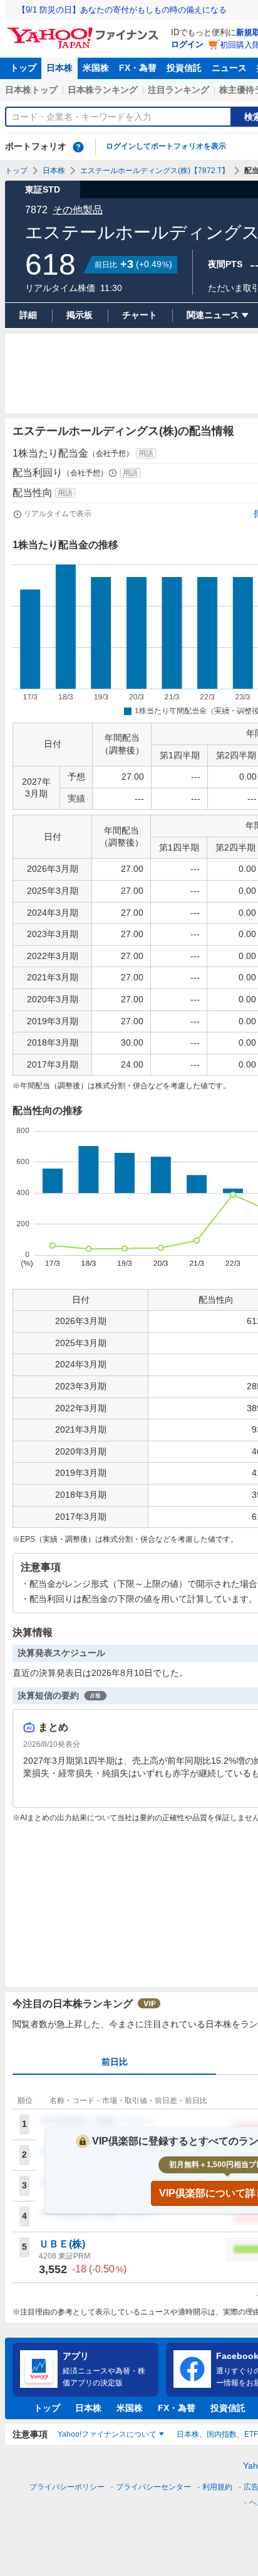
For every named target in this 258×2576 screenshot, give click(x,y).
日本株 (59, 68)
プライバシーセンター (153, 2487)
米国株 (96, 68)
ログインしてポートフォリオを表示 (166, 146)
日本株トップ (31, 90)
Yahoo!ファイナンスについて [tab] (107, 2434)
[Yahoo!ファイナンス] (85, 31)
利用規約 (217, 2487)
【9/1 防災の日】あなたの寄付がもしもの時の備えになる (122, 10)
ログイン (187, 44)
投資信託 (184, 68)
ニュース (229, 68)
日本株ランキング (103, 90)
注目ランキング (178, 90)
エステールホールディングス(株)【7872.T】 (155, 171)
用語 (146, 453)
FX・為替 (138, 68)
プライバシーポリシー (67, 2487)
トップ (23, 68)
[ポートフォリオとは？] (78, 147)
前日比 (115, 2062)
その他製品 (78, 210)
